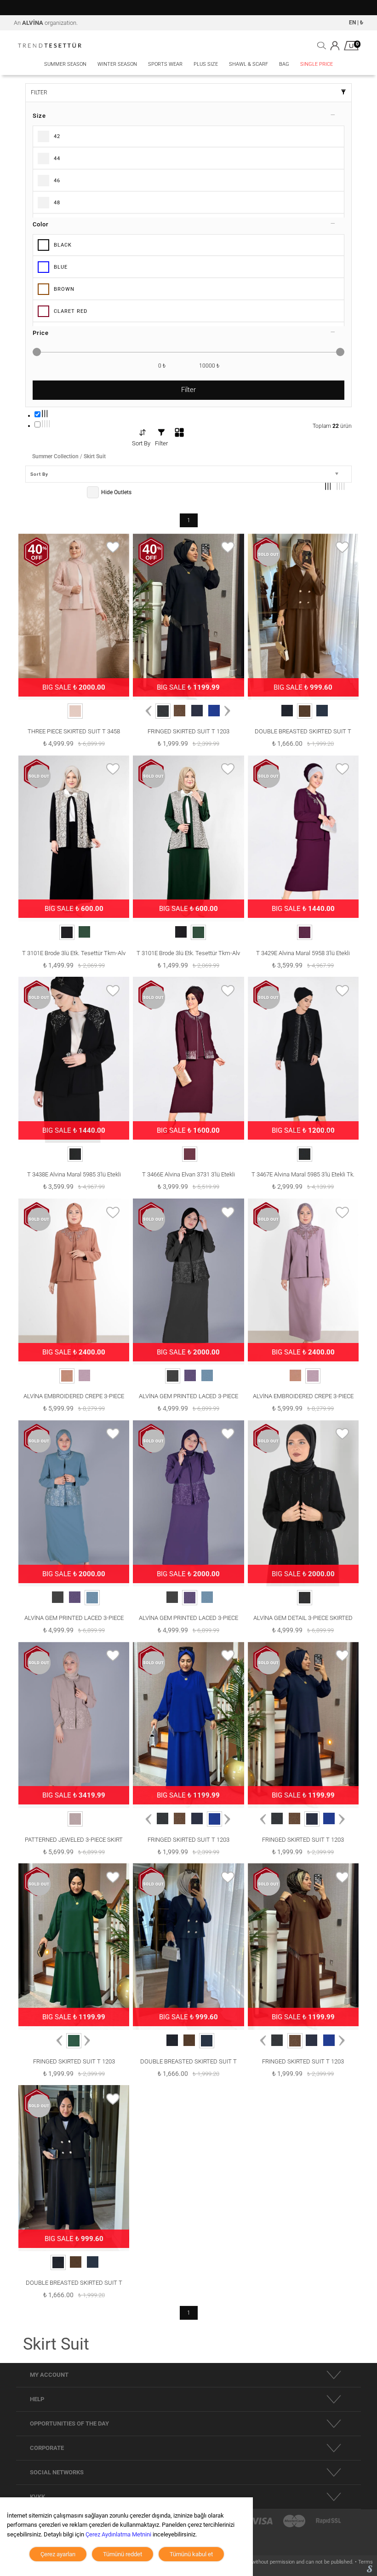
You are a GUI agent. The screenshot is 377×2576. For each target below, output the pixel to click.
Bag (284, 64)
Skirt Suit (95, 456)
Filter (188, 390)
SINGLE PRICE (317, 64)
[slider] (37, 352)
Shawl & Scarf (248, 64)
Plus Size (206, 64)
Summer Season (65, 64)
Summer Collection (55, 456)
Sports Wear (165, 64)
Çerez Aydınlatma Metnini (118, 2534)
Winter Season (117, 64)
